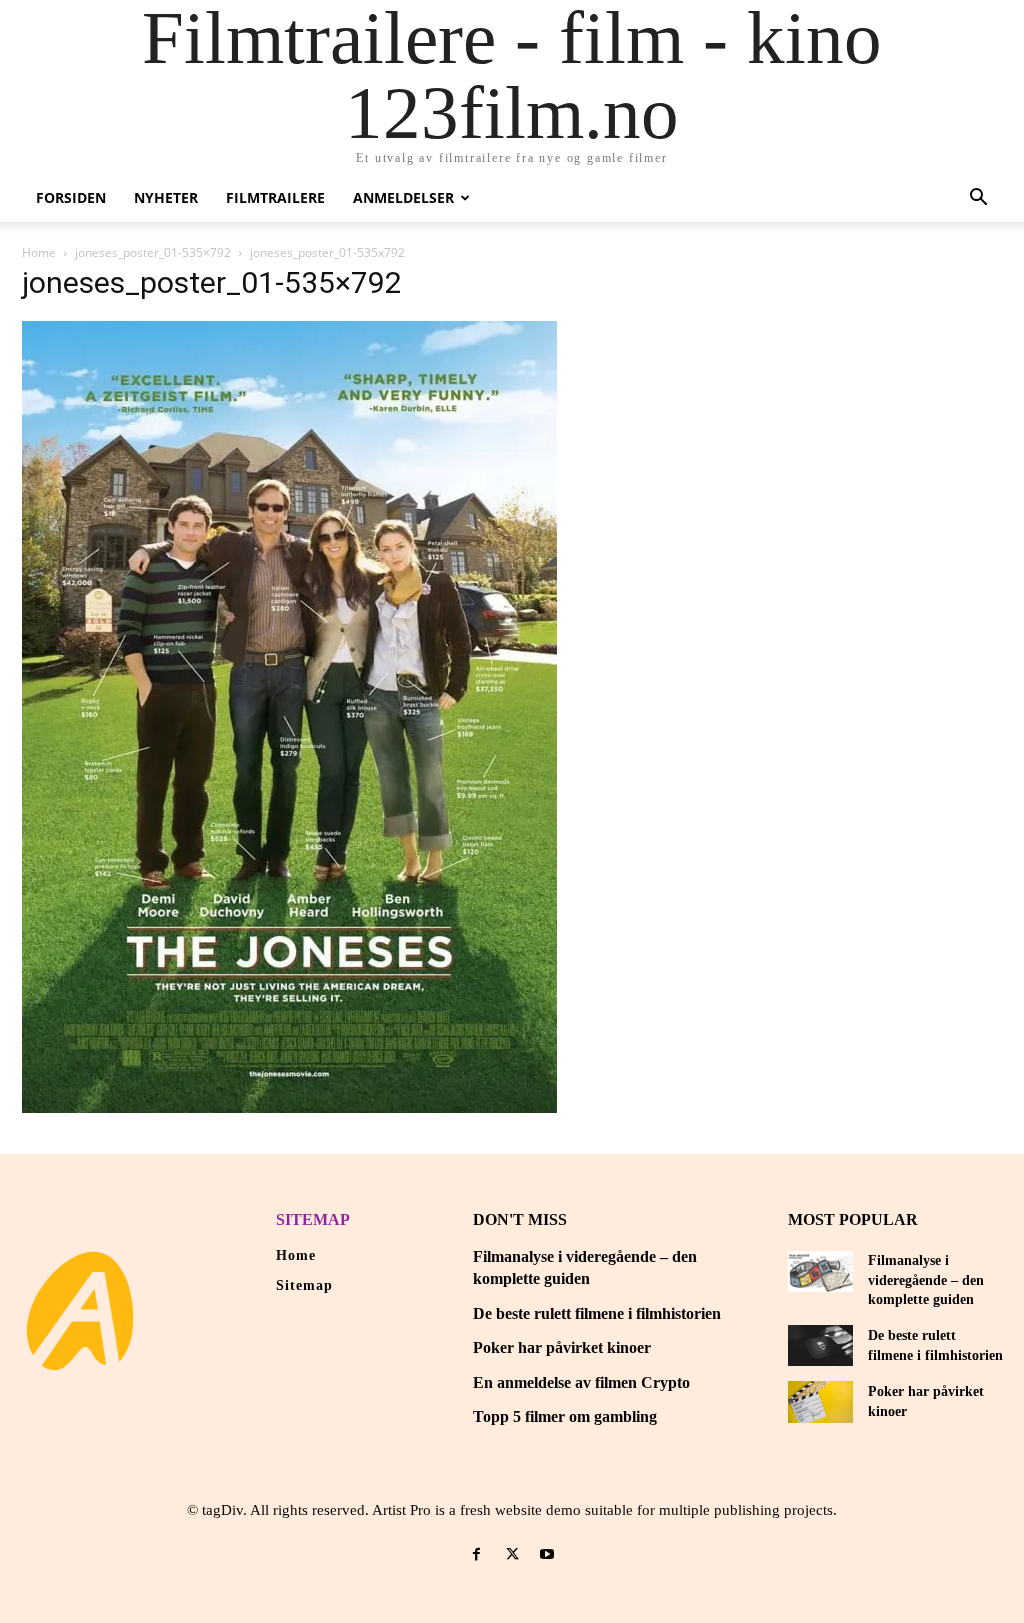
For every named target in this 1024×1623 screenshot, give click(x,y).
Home (39, 252)
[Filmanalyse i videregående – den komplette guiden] (820, 1271)
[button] (978, 199)
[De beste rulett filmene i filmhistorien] (820, 1345)
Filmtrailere (275, 197)
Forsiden (71, 197)
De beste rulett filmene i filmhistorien (597, 1313)
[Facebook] (476, 1554)
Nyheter (166, 197)
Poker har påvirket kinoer (562, 1347)
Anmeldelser (403, 197)
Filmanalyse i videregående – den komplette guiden (926, 1280)
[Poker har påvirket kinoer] (820, 1401)
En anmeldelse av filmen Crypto (581, 1382)
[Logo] (80, 1311)
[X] (511, 1554)
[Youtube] (547, 1554)
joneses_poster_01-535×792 (153, 252)
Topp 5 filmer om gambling (565, 1416)
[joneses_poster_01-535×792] (289, 1107)
